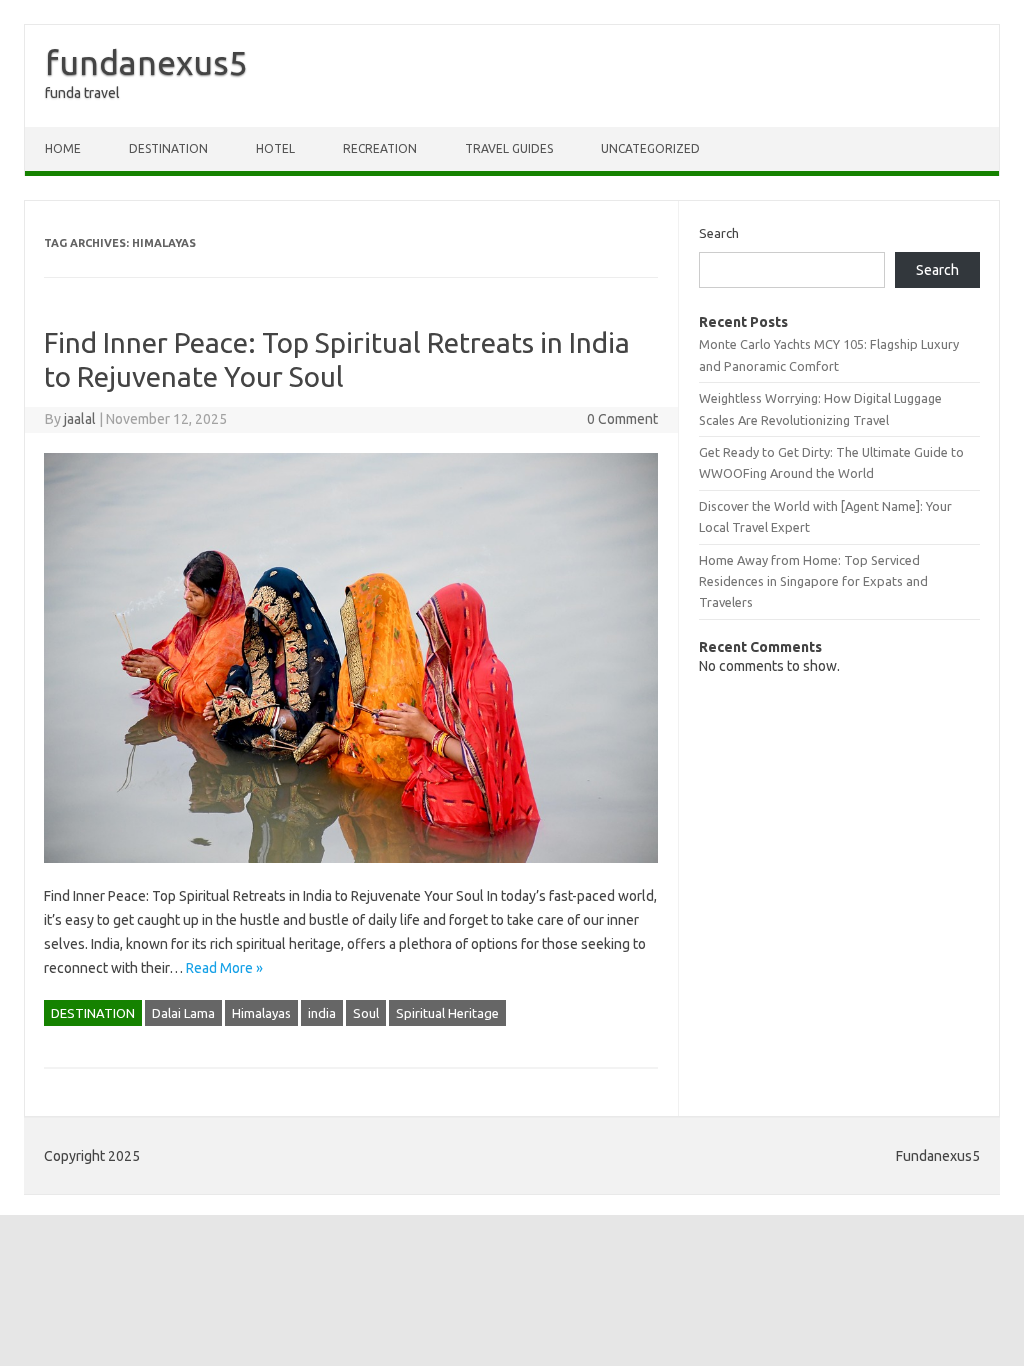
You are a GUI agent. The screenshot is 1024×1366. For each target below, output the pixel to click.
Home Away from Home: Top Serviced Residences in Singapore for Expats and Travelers (813, 581)
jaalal (80, 419)
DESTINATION (168, 148)
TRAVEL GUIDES (509, 148)
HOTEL (275, 148)
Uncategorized (650, 148)
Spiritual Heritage (447, 1013)
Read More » (224, 968)
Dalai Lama (183, 1013)
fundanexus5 (146, 62)
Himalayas (261, 1013)
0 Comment (622, 419)
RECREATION (380, 148)
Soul (366, 1013)
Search (719, 233)
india (322, 1013)
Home (63, 148)
